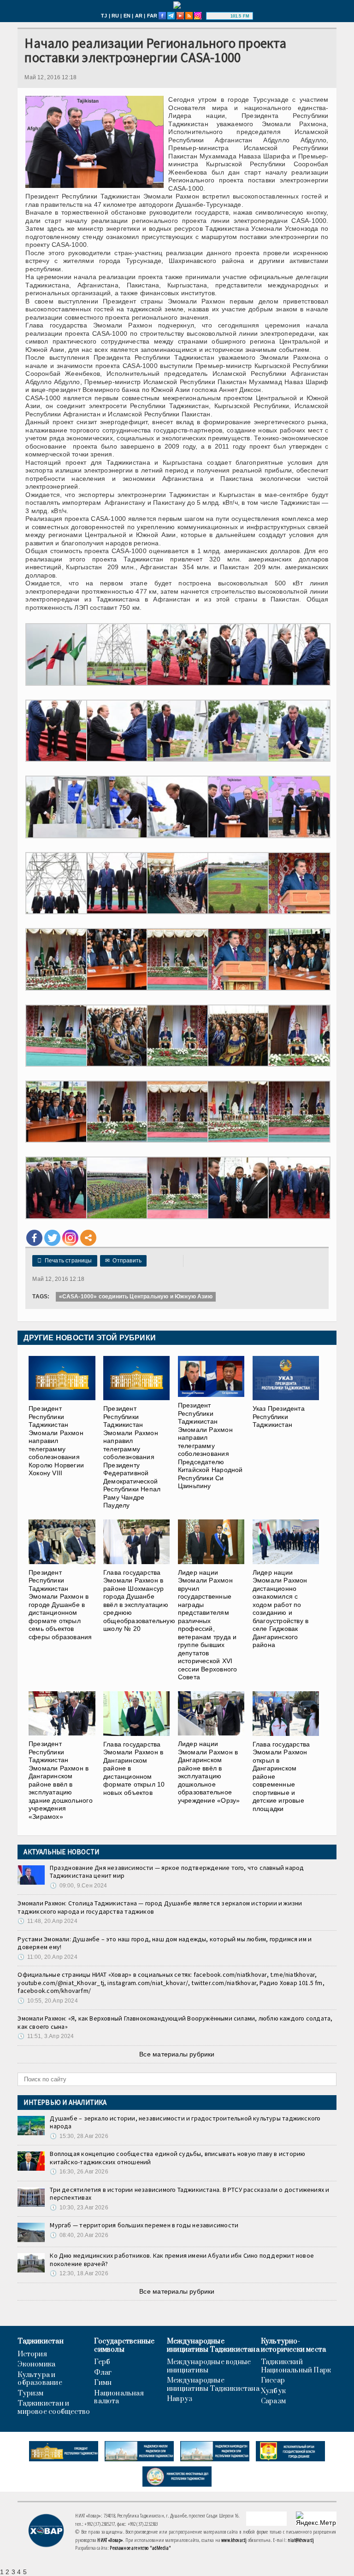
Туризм (30, 2394)
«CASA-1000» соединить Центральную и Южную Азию (136, 1297)
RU (115, 16)
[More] (88, 1238)
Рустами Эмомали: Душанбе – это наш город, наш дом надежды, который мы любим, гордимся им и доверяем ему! (165, 1943)
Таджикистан (40, 2342)
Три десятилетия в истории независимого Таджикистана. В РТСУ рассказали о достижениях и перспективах (189, 2194)
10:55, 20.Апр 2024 (47, 2001)
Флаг (103, 2373)
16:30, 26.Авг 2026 (79, 2172)
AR (139, 16)
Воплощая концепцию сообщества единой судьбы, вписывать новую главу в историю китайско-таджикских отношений (177, 2158)
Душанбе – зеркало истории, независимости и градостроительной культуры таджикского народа (185, 2122)
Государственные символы (124, 2345)
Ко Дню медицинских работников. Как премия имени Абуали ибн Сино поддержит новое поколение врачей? (182, 2260)
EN (127, 16)
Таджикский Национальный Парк (296, 2366)
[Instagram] (70, 1238)
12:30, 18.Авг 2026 (79, 2273)
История (32, 2354)
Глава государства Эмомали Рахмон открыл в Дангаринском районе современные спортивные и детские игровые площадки (281, 1776)
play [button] (219, 16)
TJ (104, 16)
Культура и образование (40, 2379)
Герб (102, 2362)
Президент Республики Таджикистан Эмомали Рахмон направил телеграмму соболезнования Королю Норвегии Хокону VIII (56, 1441)
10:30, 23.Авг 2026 (79, 2208)
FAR (152, 16)
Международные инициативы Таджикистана (213, 2345)
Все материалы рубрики (177, 2054)
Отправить (123, 1261)
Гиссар (273, 2381)
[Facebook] (34, 1238)
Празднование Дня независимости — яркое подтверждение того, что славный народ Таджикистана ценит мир (177, 1872)
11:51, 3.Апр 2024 (46, 2036)
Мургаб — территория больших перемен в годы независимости (144, 2225)
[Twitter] (52, 1238)
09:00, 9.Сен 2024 (78, 1886)
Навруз (180, 2399)
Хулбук (273, 2391)
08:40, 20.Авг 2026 (79, 2235)
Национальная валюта (119, 2398)
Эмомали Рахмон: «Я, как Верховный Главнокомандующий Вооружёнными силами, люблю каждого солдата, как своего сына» (175, 2022)
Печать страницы (65, 1261)
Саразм (273, 2401)
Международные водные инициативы (209, 2366)
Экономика (36, 2365)
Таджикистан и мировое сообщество (54, 2408)
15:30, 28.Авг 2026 (79, 2136)
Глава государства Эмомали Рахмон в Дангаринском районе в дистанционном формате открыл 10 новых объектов (134, 1768)
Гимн (103, 2383)
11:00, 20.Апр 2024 (47, 1957)
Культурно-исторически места (294, 2345)
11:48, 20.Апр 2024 (47, 1921)
